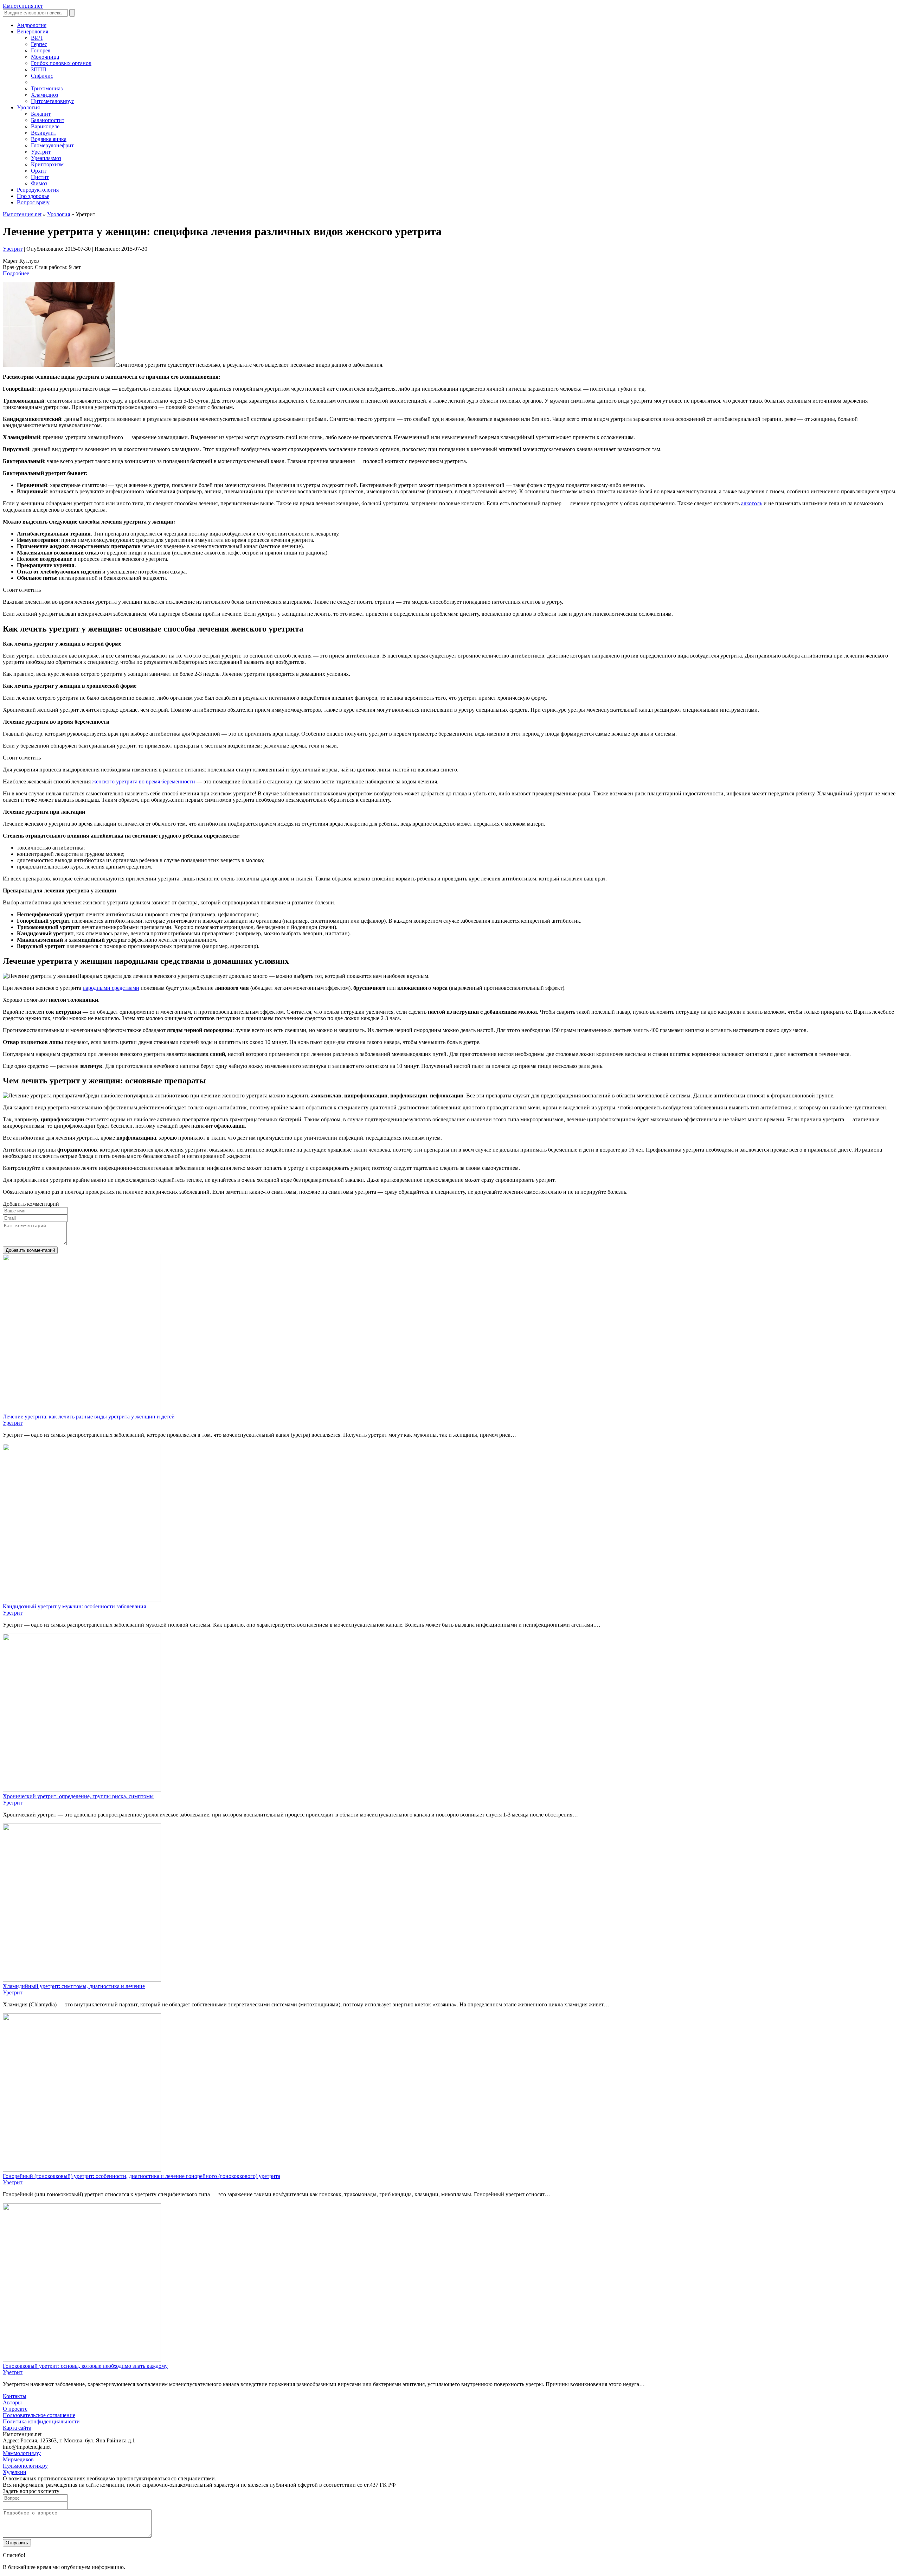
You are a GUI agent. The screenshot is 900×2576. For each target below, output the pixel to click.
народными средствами (111, 988)
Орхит (39, 171)
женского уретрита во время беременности (144, 781)
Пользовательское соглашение (39, 2415)
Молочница (45, 57)
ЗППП (39, 69)
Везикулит (44, 133)
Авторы (12, 2402)
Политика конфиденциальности (41, 2421)
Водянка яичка (49, 139)
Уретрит (41, 152)
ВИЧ (37, 38)
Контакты (15, 2396)
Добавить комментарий (30, 1250)
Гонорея (41, 50)
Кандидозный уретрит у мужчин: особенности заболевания (74, 1606)
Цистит (40, 177)
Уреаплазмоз (46, 158)
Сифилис (42, 76)
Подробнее (16, 273)
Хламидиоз (44, 95)
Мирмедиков (18, 2459)
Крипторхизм (47, 164)
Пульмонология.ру (25, 2466)
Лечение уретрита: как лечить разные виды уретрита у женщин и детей (89, 1417)
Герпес (39, 44)
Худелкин (15, 2472)
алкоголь (752, 503)
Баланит (41, 114)
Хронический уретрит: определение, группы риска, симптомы (78, 1796)
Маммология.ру (22, 2453)
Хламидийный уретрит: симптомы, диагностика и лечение (74, 1986)
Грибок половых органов (61, 63)
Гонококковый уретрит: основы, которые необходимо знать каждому (85, 2366)
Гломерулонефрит (52, 145)
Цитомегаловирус (53, 101)
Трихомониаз (47, 88)
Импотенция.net (22, 214)
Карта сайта (17, 2428)
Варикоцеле (45, 126)
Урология (59, 214)
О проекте (15, 2409)
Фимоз (39, 183)
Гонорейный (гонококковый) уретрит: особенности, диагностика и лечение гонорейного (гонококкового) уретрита (142, 2176)
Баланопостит (48, 120)
